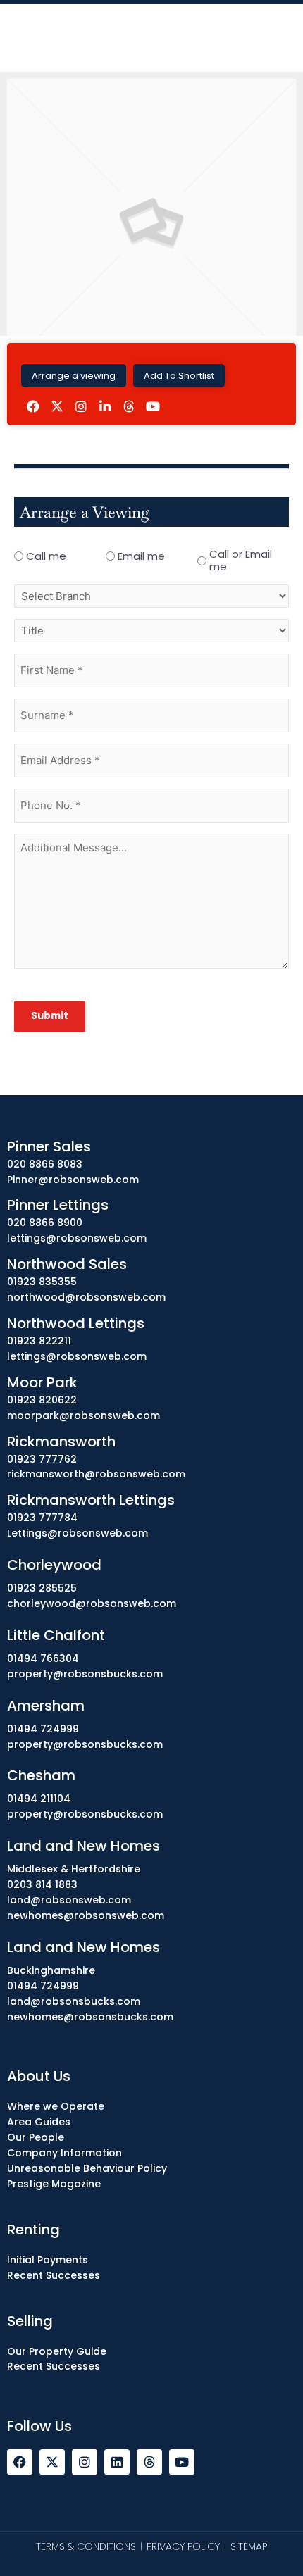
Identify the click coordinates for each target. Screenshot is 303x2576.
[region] (151, 2457)
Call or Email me (241, 561)
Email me (141, 556)
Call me (46, 556)
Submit (50, 1016)
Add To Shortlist (179, 376)
